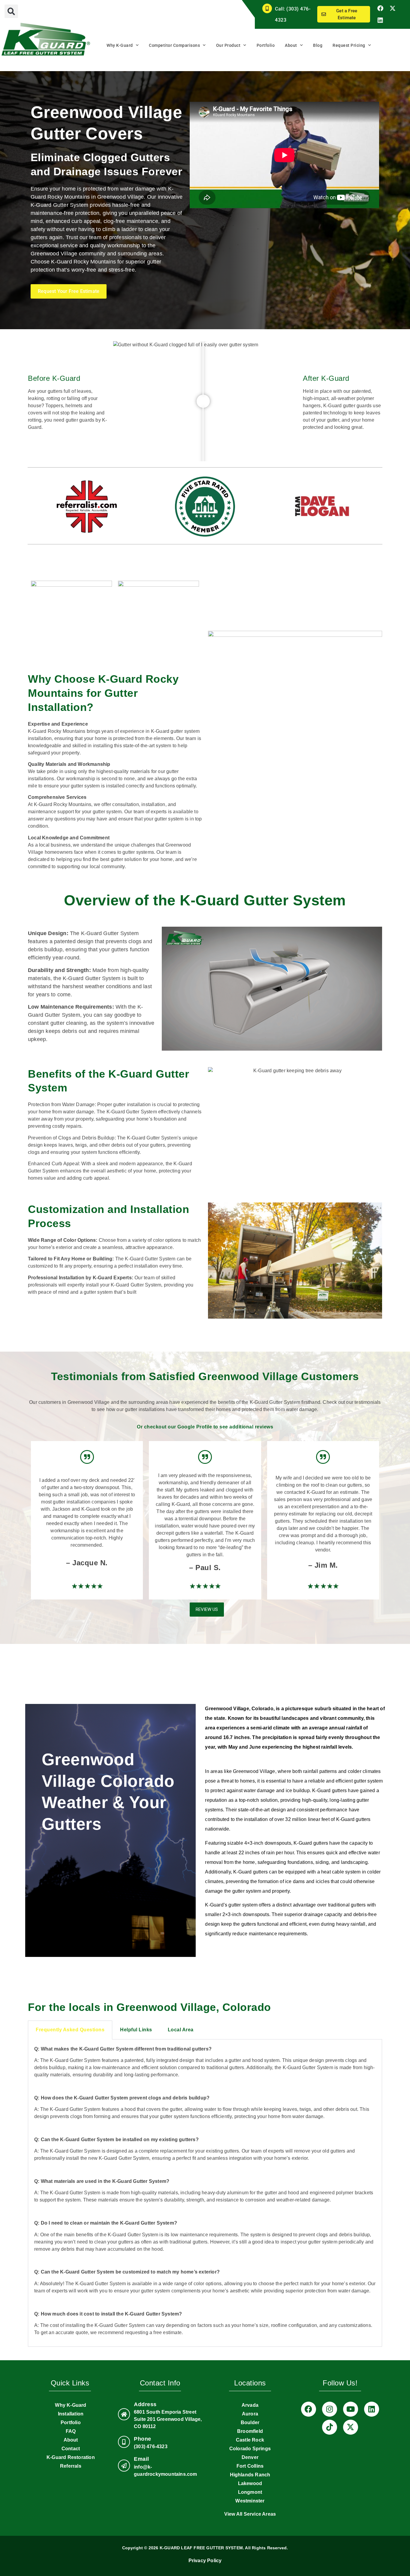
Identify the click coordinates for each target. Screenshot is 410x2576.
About (291, 45)
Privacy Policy (205, 2561)
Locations (250, 2383)
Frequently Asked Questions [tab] (70, 2030)
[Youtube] (351, 2409)
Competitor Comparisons (174, 45)
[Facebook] (380, 8)
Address (145, 2404)
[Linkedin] (380, 20)
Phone (143, 2439)
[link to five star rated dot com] (205, 507)
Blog (318, 45)
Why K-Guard (120, 45)
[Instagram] (330, 2409)
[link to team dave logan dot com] (323, 507)
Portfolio (266, 45)
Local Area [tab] (181, 2030)
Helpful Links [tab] (136, 2030)
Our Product (228, 45)
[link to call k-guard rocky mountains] (124, 2442)
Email (142, 2459)
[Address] (124, 2414)
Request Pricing (349, 45)
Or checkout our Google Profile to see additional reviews (205, 1427)
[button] (11, 11)
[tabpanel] (205, 2193)
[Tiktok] (330, 2427)
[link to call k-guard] (267, 8)
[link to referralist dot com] (87, 507)
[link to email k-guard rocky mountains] (124, 2466)
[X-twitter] (393, 8)
